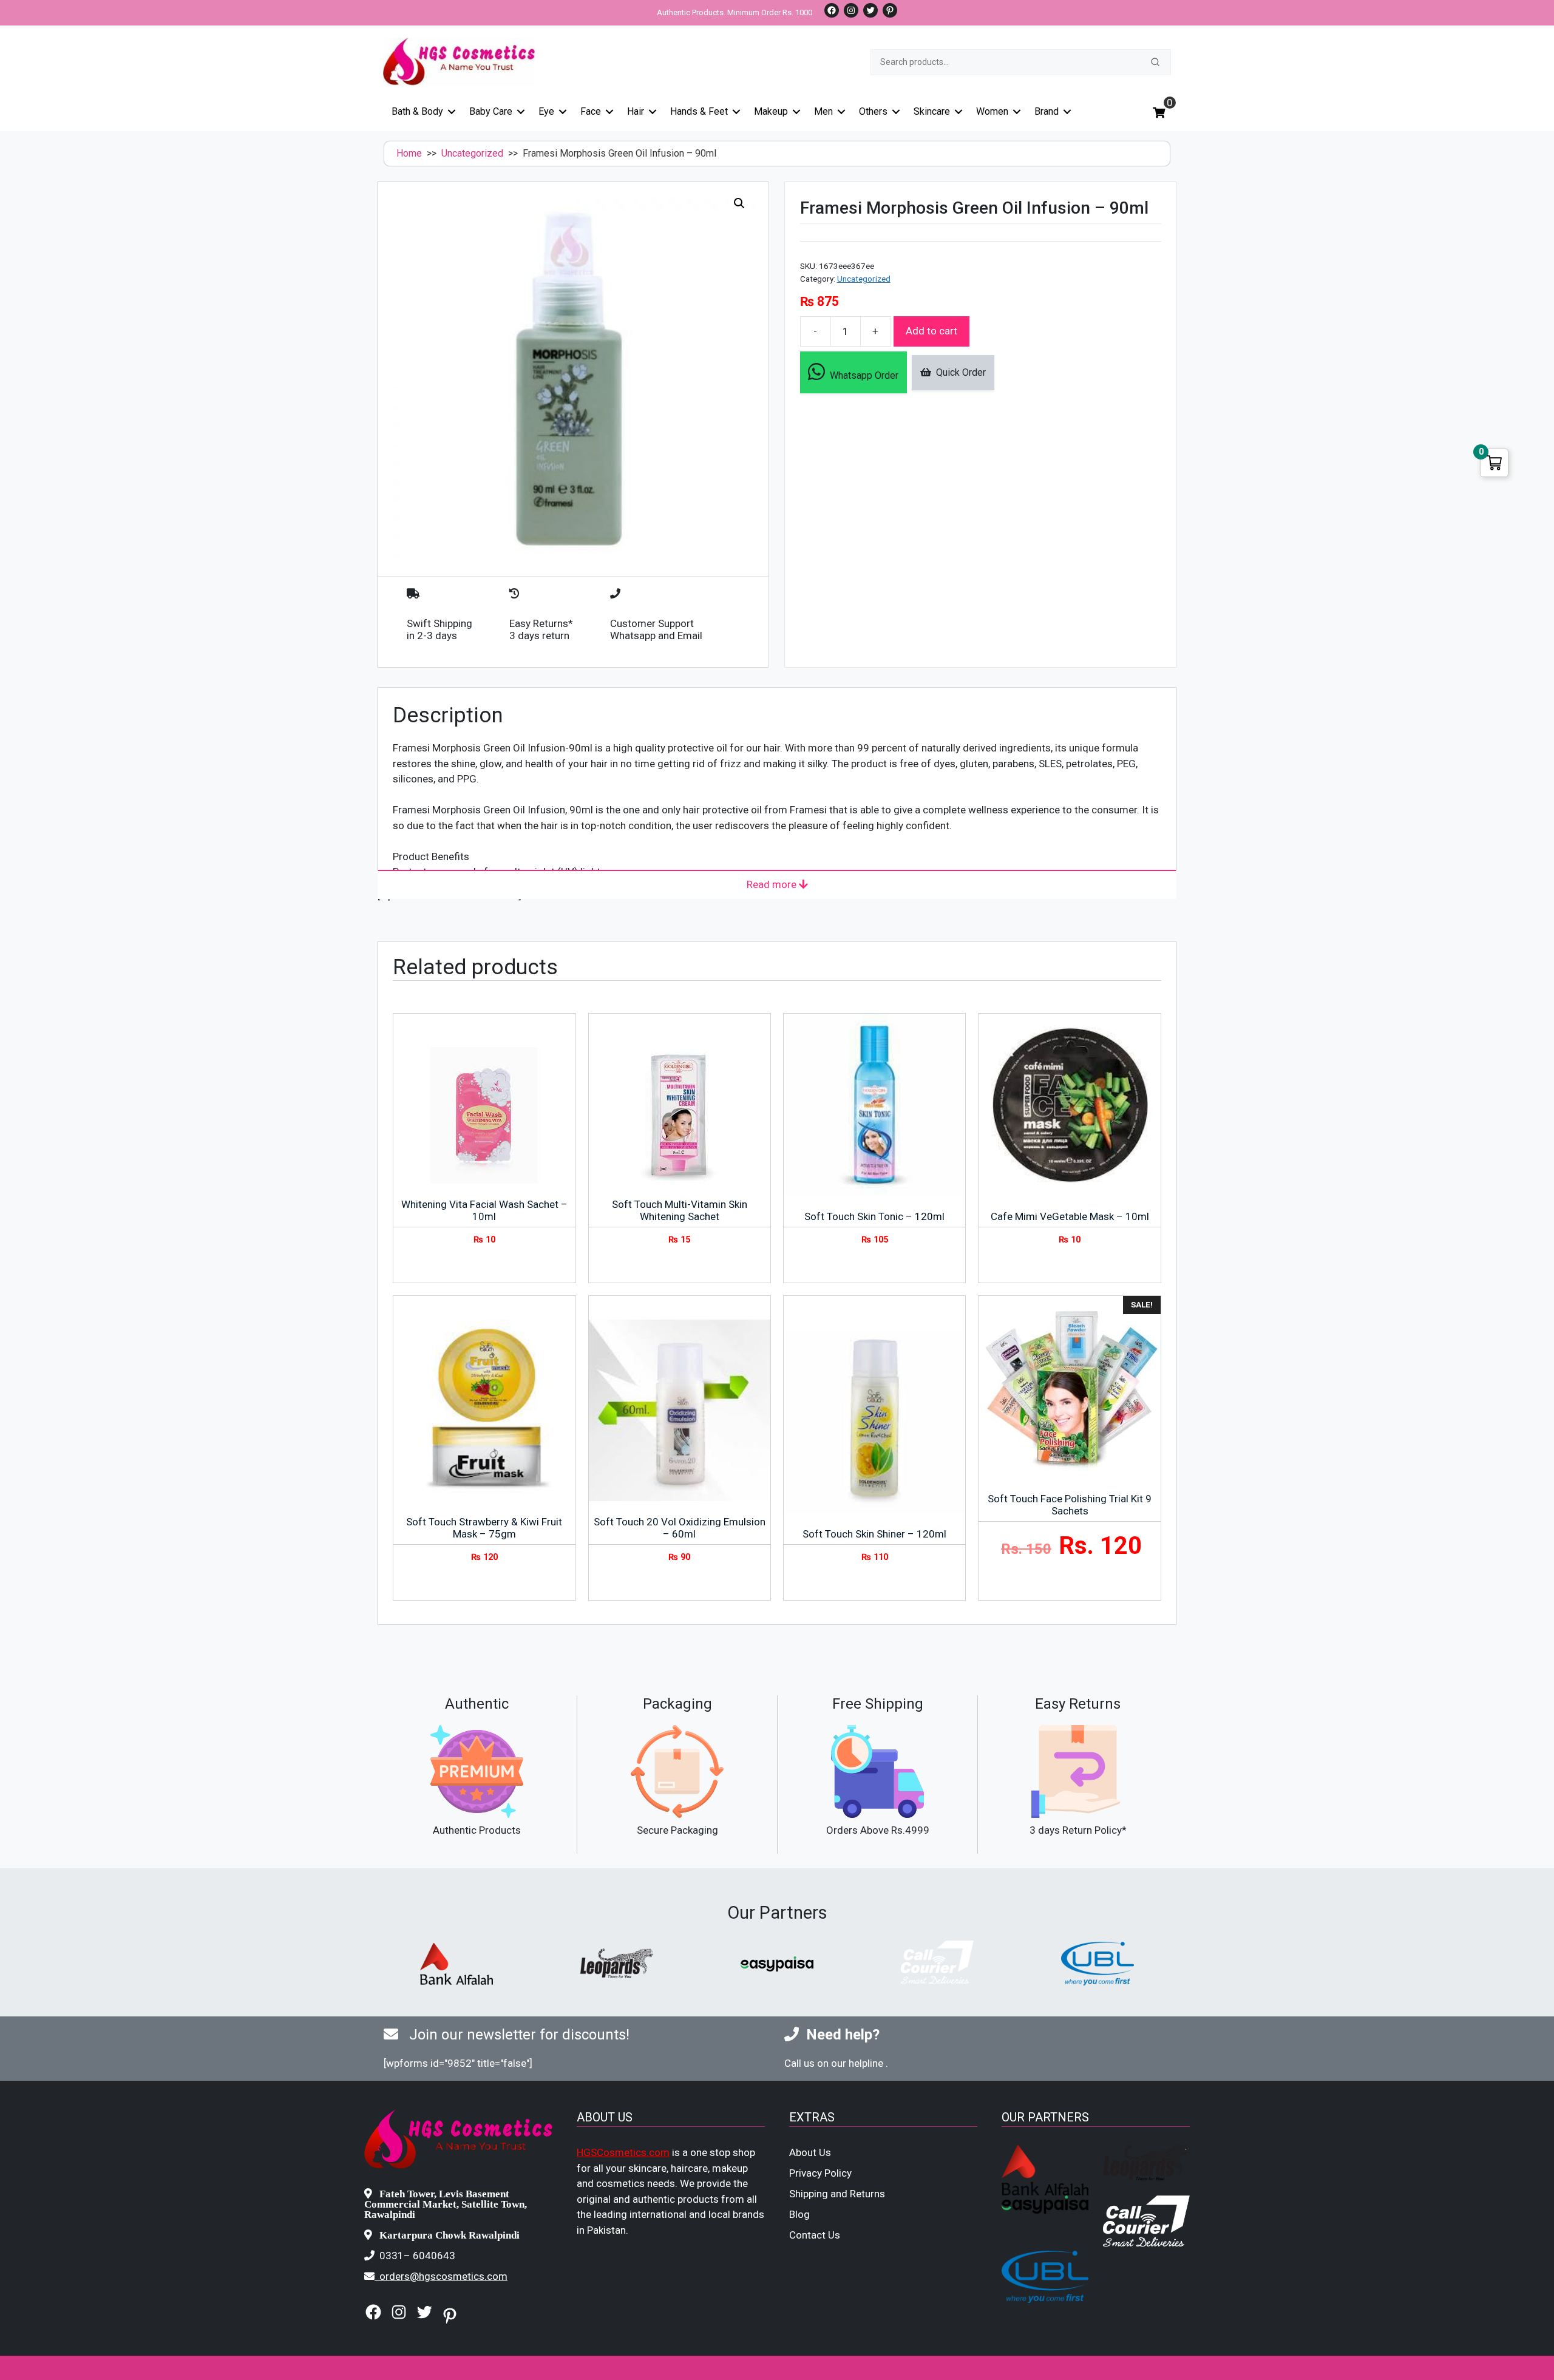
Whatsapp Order (862, 375)
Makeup (771, 111)
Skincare (932, 111)
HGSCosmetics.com (623, 2152)
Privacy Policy (820, 2173)
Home (409, 153)
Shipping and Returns (837, 2194)
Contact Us (815, 2235)
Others (873, 111)
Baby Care (491, 111)
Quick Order (959, 372)
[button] (739, 203)
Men (823, 111)
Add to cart (931, 331)
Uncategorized (472, 153)
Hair (636, 111)
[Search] (1155, 62)
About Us (810, 2152)
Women (992, 111)
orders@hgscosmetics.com (443, 2276)
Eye (546, 111)
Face (591, 111)
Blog (799, 2214)
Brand (1047, 111)
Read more (773, 884)
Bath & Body (417, 111)
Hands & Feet (699, 111)
